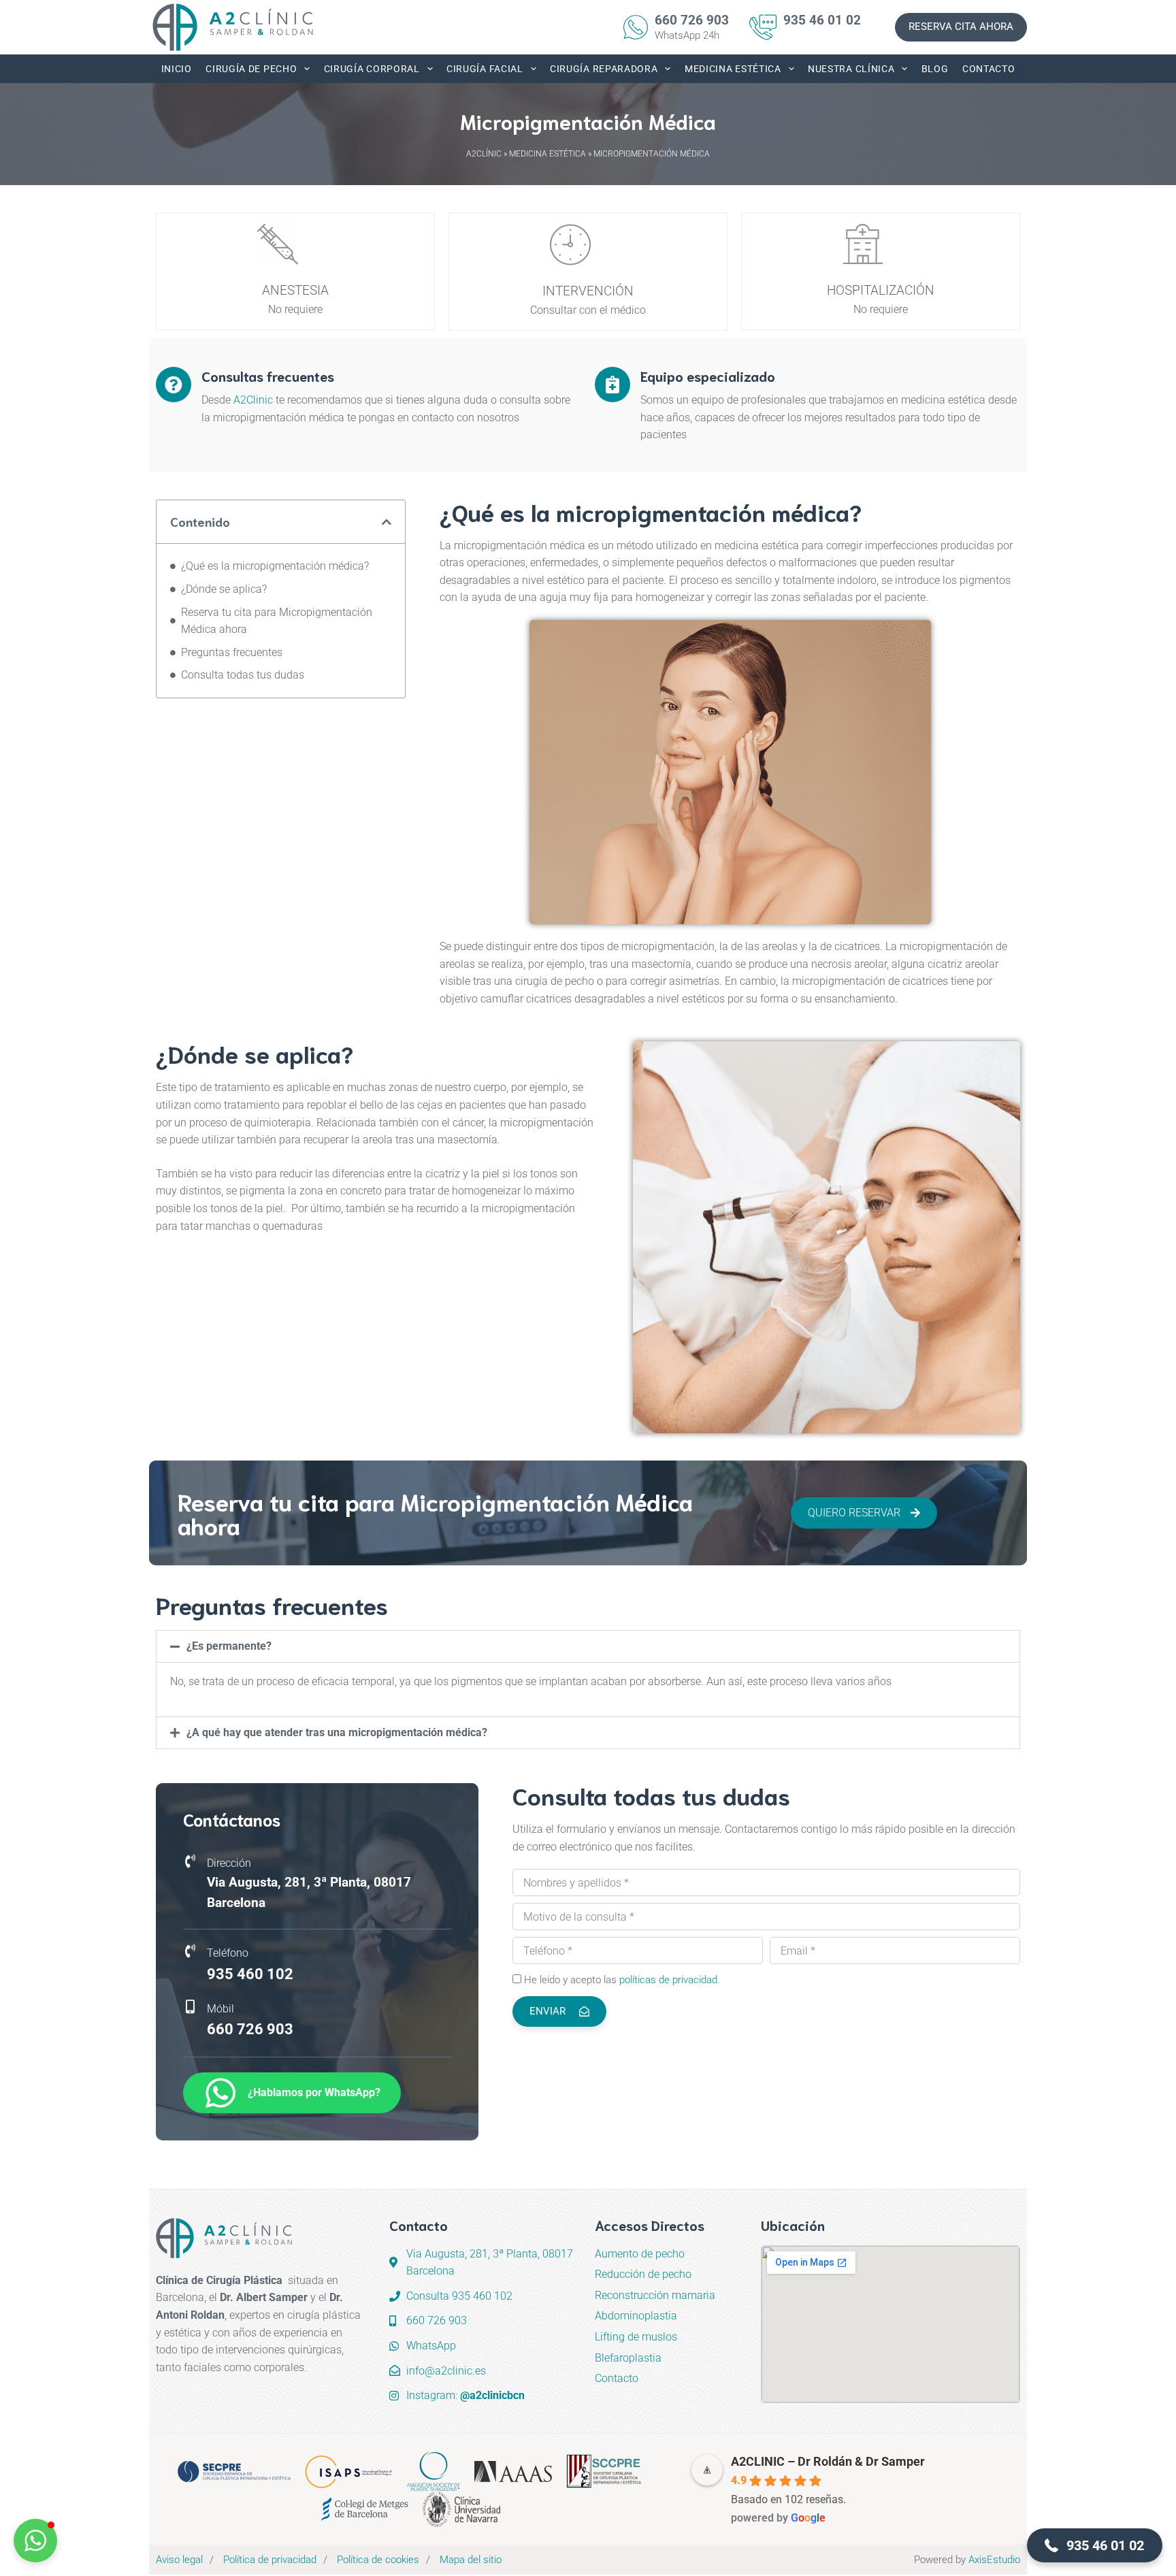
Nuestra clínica (851, 69)
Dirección (229, 1863)
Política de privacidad (270, 2560)
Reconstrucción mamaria (655, 2295)
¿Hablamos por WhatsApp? (314, 2092)
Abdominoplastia (636, 2316)
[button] (387, 521)
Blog (935, 69)
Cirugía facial (485, 69)
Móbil (220, 2009)
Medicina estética (733, 69)
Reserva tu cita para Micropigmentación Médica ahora (277, 620)
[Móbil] (190, 2007)
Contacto (989, 69)
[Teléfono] (190, 1951)
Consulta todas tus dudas (243, 675)
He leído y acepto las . (622, 1980)
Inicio (177, 69)
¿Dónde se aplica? (224, 589)
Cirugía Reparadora (604, 69)
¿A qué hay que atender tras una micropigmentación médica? (337, 1732)
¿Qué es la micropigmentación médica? (275, 566)
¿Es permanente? (229, 1646)
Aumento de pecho (640, 2254)
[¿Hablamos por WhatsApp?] (220, 2093)
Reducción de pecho (643, 2274)
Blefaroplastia (628, 2358)
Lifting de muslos (636, 2337)
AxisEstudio (994, 2560)
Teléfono (228, 1953)
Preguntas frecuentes (232, 652)
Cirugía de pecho (251, 69)
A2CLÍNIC (484, 154)
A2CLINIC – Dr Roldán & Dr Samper (828, 2461)
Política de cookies (378, 2560)
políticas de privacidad (668, 1980)
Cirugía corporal (372, 69)
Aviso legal (179, 2560)
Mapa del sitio (471, 2560)
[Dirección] (190, 1861)
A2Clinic (253, 400)
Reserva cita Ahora (961, 27)
